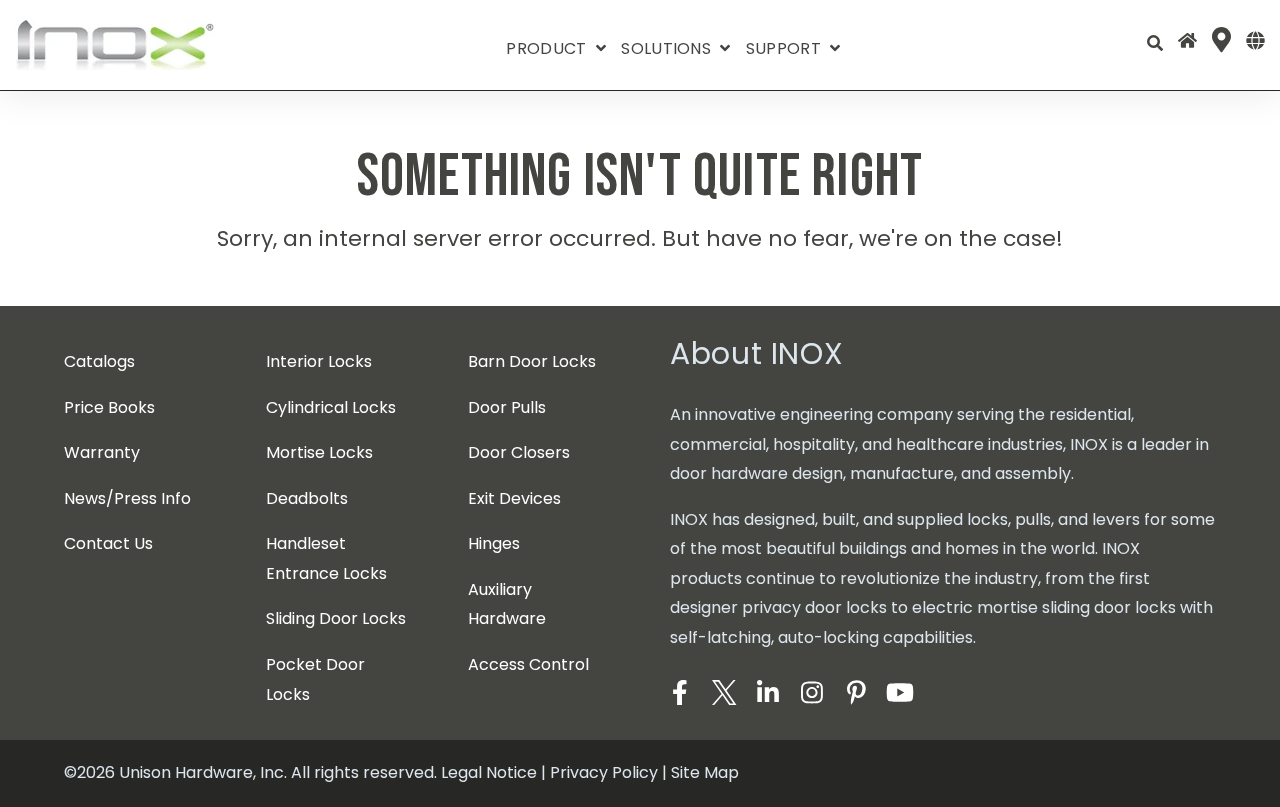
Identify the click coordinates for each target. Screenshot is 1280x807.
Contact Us (108, 543)
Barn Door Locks (532, 361)
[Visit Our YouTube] (900, 693)
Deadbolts (307, 498)
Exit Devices (514, 498)
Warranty (102, 452)
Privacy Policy (604, 772)
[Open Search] (1155, 43)
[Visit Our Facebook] (680, 693)
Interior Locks (319, 361)
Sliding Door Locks (336, 618)
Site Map (705, 772)
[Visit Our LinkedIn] (768, 693)
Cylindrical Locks (331, 407)
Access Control (528, 664)
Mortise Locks (319, 452)
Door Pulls (507, 407)
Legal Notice (489, 772)
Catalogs (99, 361)
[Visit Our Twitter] (724, 693)
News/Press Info (127, 498)
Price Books (109, 407)
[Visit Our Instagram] (812, 693)
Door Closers (519, 452)
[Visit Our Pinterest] (856, 693)
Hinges (494, 543)
